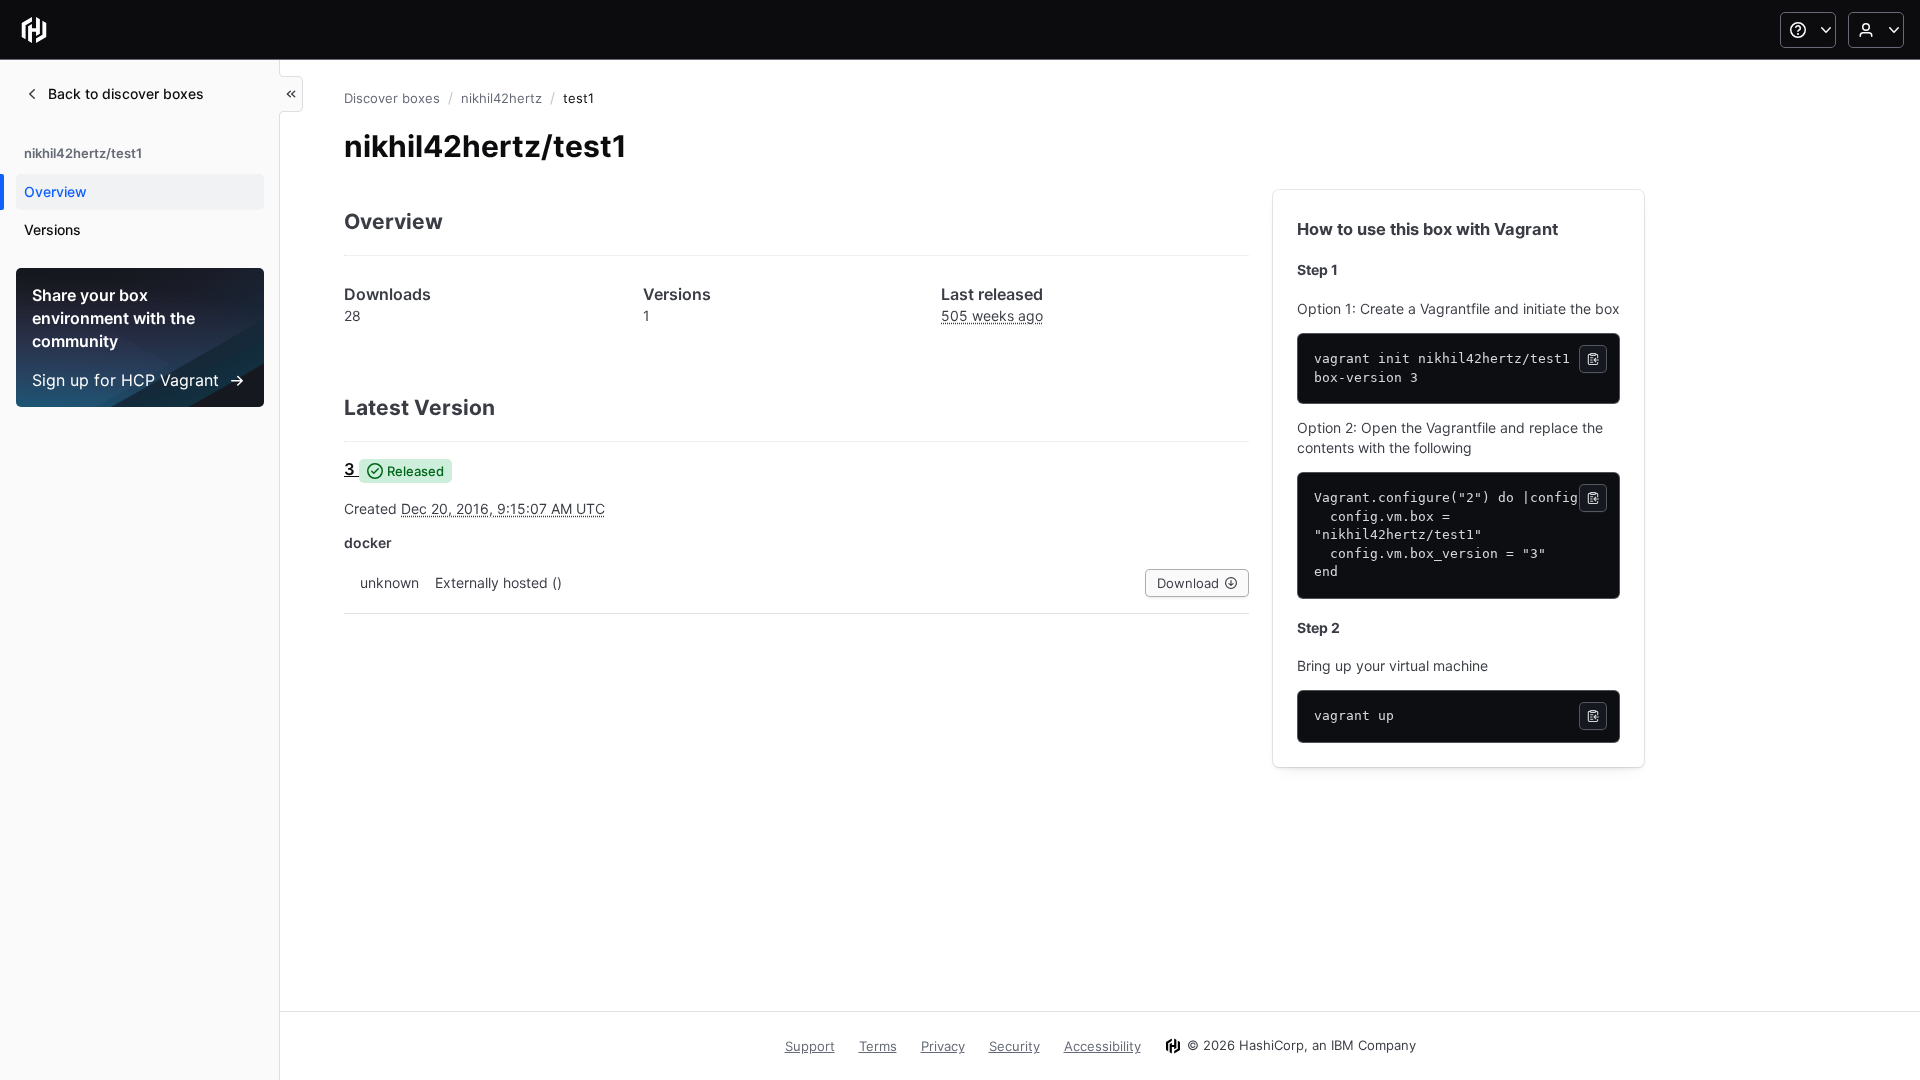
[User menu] (1876, 30)
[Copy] (1593, 359)
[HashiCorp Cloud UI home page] (34, 30)
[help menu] (1808, 30)
